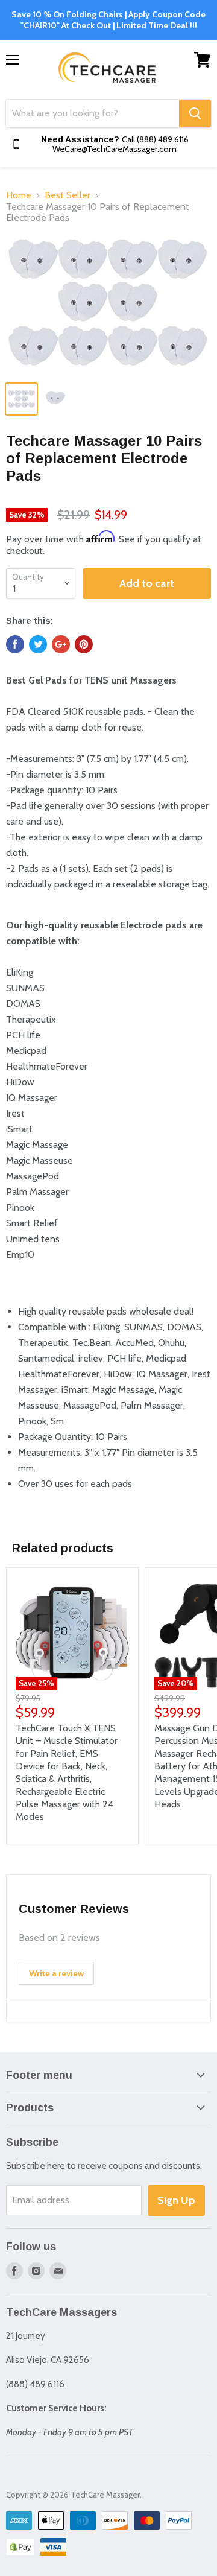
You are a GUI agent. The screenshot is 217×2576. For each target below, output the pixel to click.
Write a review (56, 1973)
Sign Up (176, 2200)
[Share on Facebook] (15, 644)
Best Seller (68, 195)
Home (19, 195)
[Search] (195, 113)
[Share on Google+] (61, 644)
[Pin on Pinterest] (84, 644)
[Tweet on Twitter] (38, 644)
